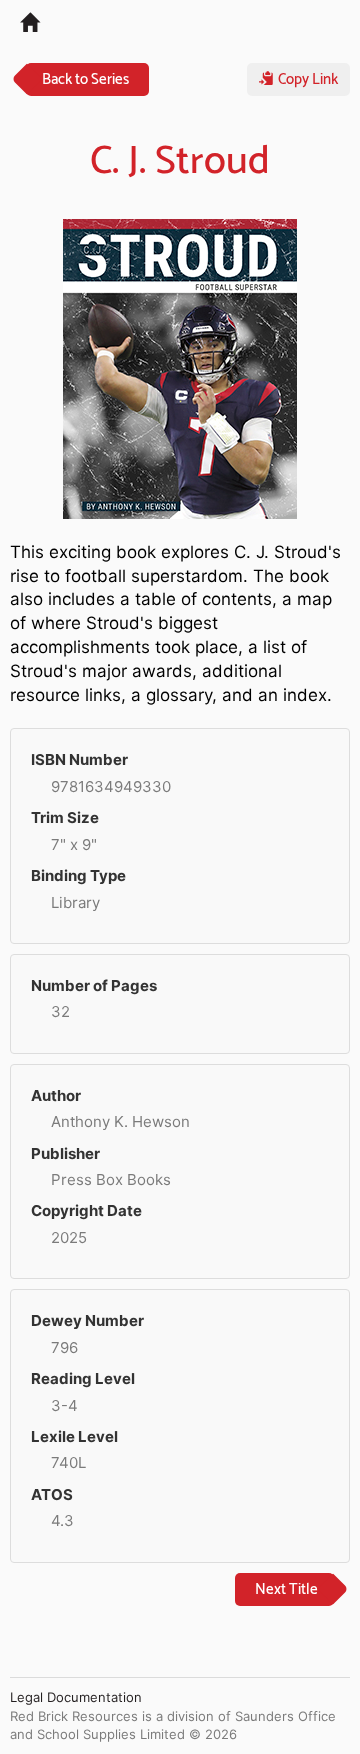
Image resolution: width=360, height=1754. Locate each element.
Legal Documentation (76, 1697)
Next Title (286, 1589)
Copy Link (306, 79)
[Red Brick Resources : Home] (19, 21)
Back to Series (85, 79)
